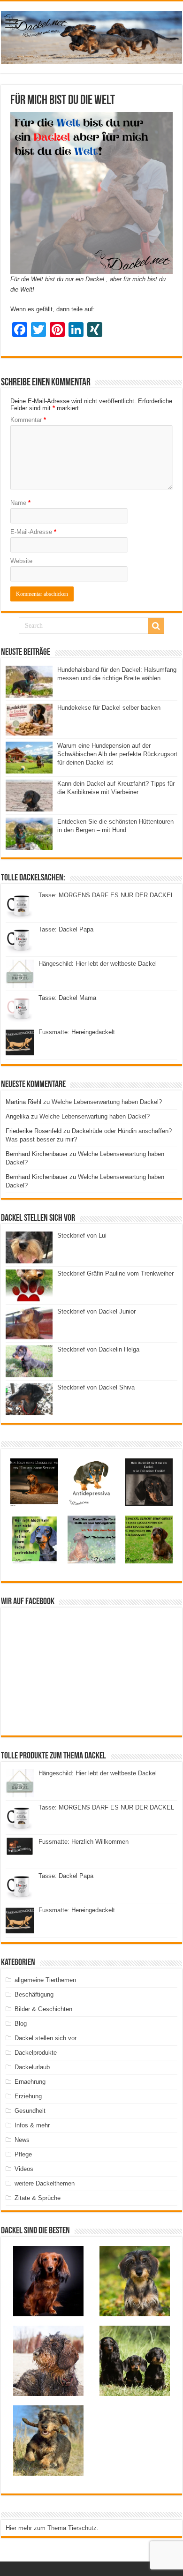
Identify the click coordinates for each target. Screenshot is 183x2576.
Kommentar (28, 420)
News (22, 2140)
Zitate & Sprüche (38, 2198)
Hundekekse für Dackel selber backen (109, 708)
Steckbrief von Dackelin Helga (98, 1349)
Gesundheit (30, 2111)
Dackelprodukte (36, 2053)
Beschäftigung (34, 1994)
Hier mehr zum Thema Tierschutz (51, 2528)
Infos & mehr (32, 2125)
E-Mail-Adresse (33, 532)
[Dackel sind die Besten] (91, 36)
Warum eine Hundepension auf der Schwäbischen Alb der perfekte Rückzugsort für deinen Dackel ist (117, 754)
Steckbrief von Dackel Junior (96, 1311)
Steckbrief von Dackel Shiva (96, 1387)
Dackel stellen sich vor (46, 2038)
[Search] (156, 626)
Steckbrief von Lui (82, 1235)
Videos (24, 2169)
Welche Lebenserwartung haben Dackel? (107, 1102)
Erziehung (28, 2096)
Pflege (23, 2154)
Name (20, 503)
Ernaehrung (30, 2082)
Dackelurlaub (32, 2067)
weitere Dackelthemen (45, 2183)
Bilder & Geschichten (43, 2009)
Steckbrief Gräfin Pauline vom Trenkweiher (115, 1273)
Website (21, 561)
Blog (21, 2024)
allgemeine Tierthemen (45, 1980)
